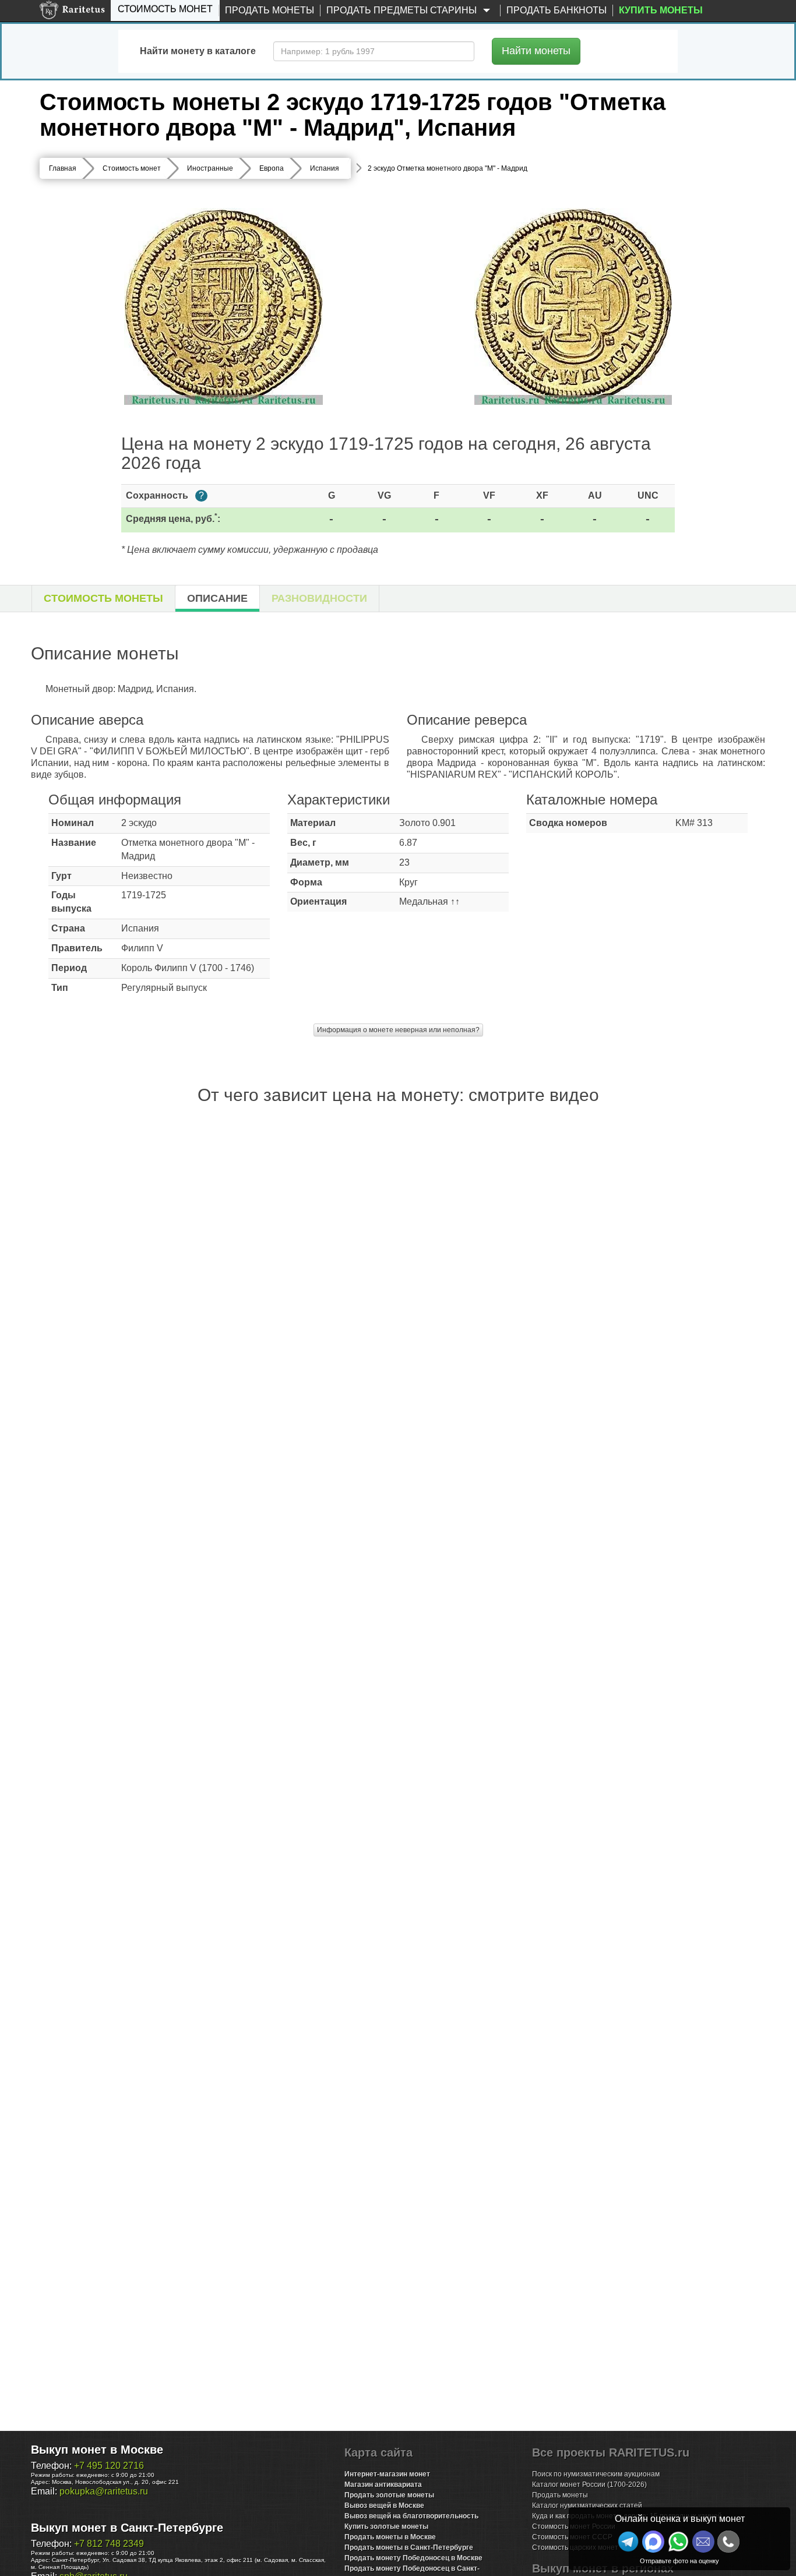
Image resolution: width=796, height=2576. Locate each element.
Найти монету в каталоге (198, 51)
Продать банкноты (557, 10)
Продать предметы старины (403, 10)
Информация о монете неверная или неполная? (398, 1030)
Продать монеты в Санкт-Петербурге (409, 2547)
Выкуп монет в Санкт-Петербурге (127, 2528)
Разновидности (319, 598)
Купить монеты (661, 10)
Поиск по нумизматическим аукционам (596, 2474)
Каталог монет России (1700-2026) (589, 2485)
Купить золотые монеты (386, 2526)
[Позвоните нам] (728, 2542)
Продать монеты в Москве (390, 2537)
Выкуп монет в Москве (97, 2450)
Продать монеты (270, 10)
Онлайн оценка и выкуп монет (680, 2519)
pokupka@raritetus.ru (104, 2491)
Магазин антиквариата (383, 2485)
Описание (217, 598)
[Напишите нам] (653, 2542)
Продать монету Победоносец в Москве (413, 2558)
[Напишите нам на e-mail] (703, 2542)
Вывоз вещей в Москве (384, 2506)
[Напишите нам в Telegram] (628, 2542)
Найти (536, 51)
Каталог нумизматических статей (587, 2506)
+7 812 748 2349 (109, 2544)
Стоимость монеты (103, 598)
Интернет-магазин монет (387, 2474)
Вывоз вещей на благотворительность (411, 2516)
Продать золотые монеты (389, 2495)
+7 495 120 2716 (109, 2466)
